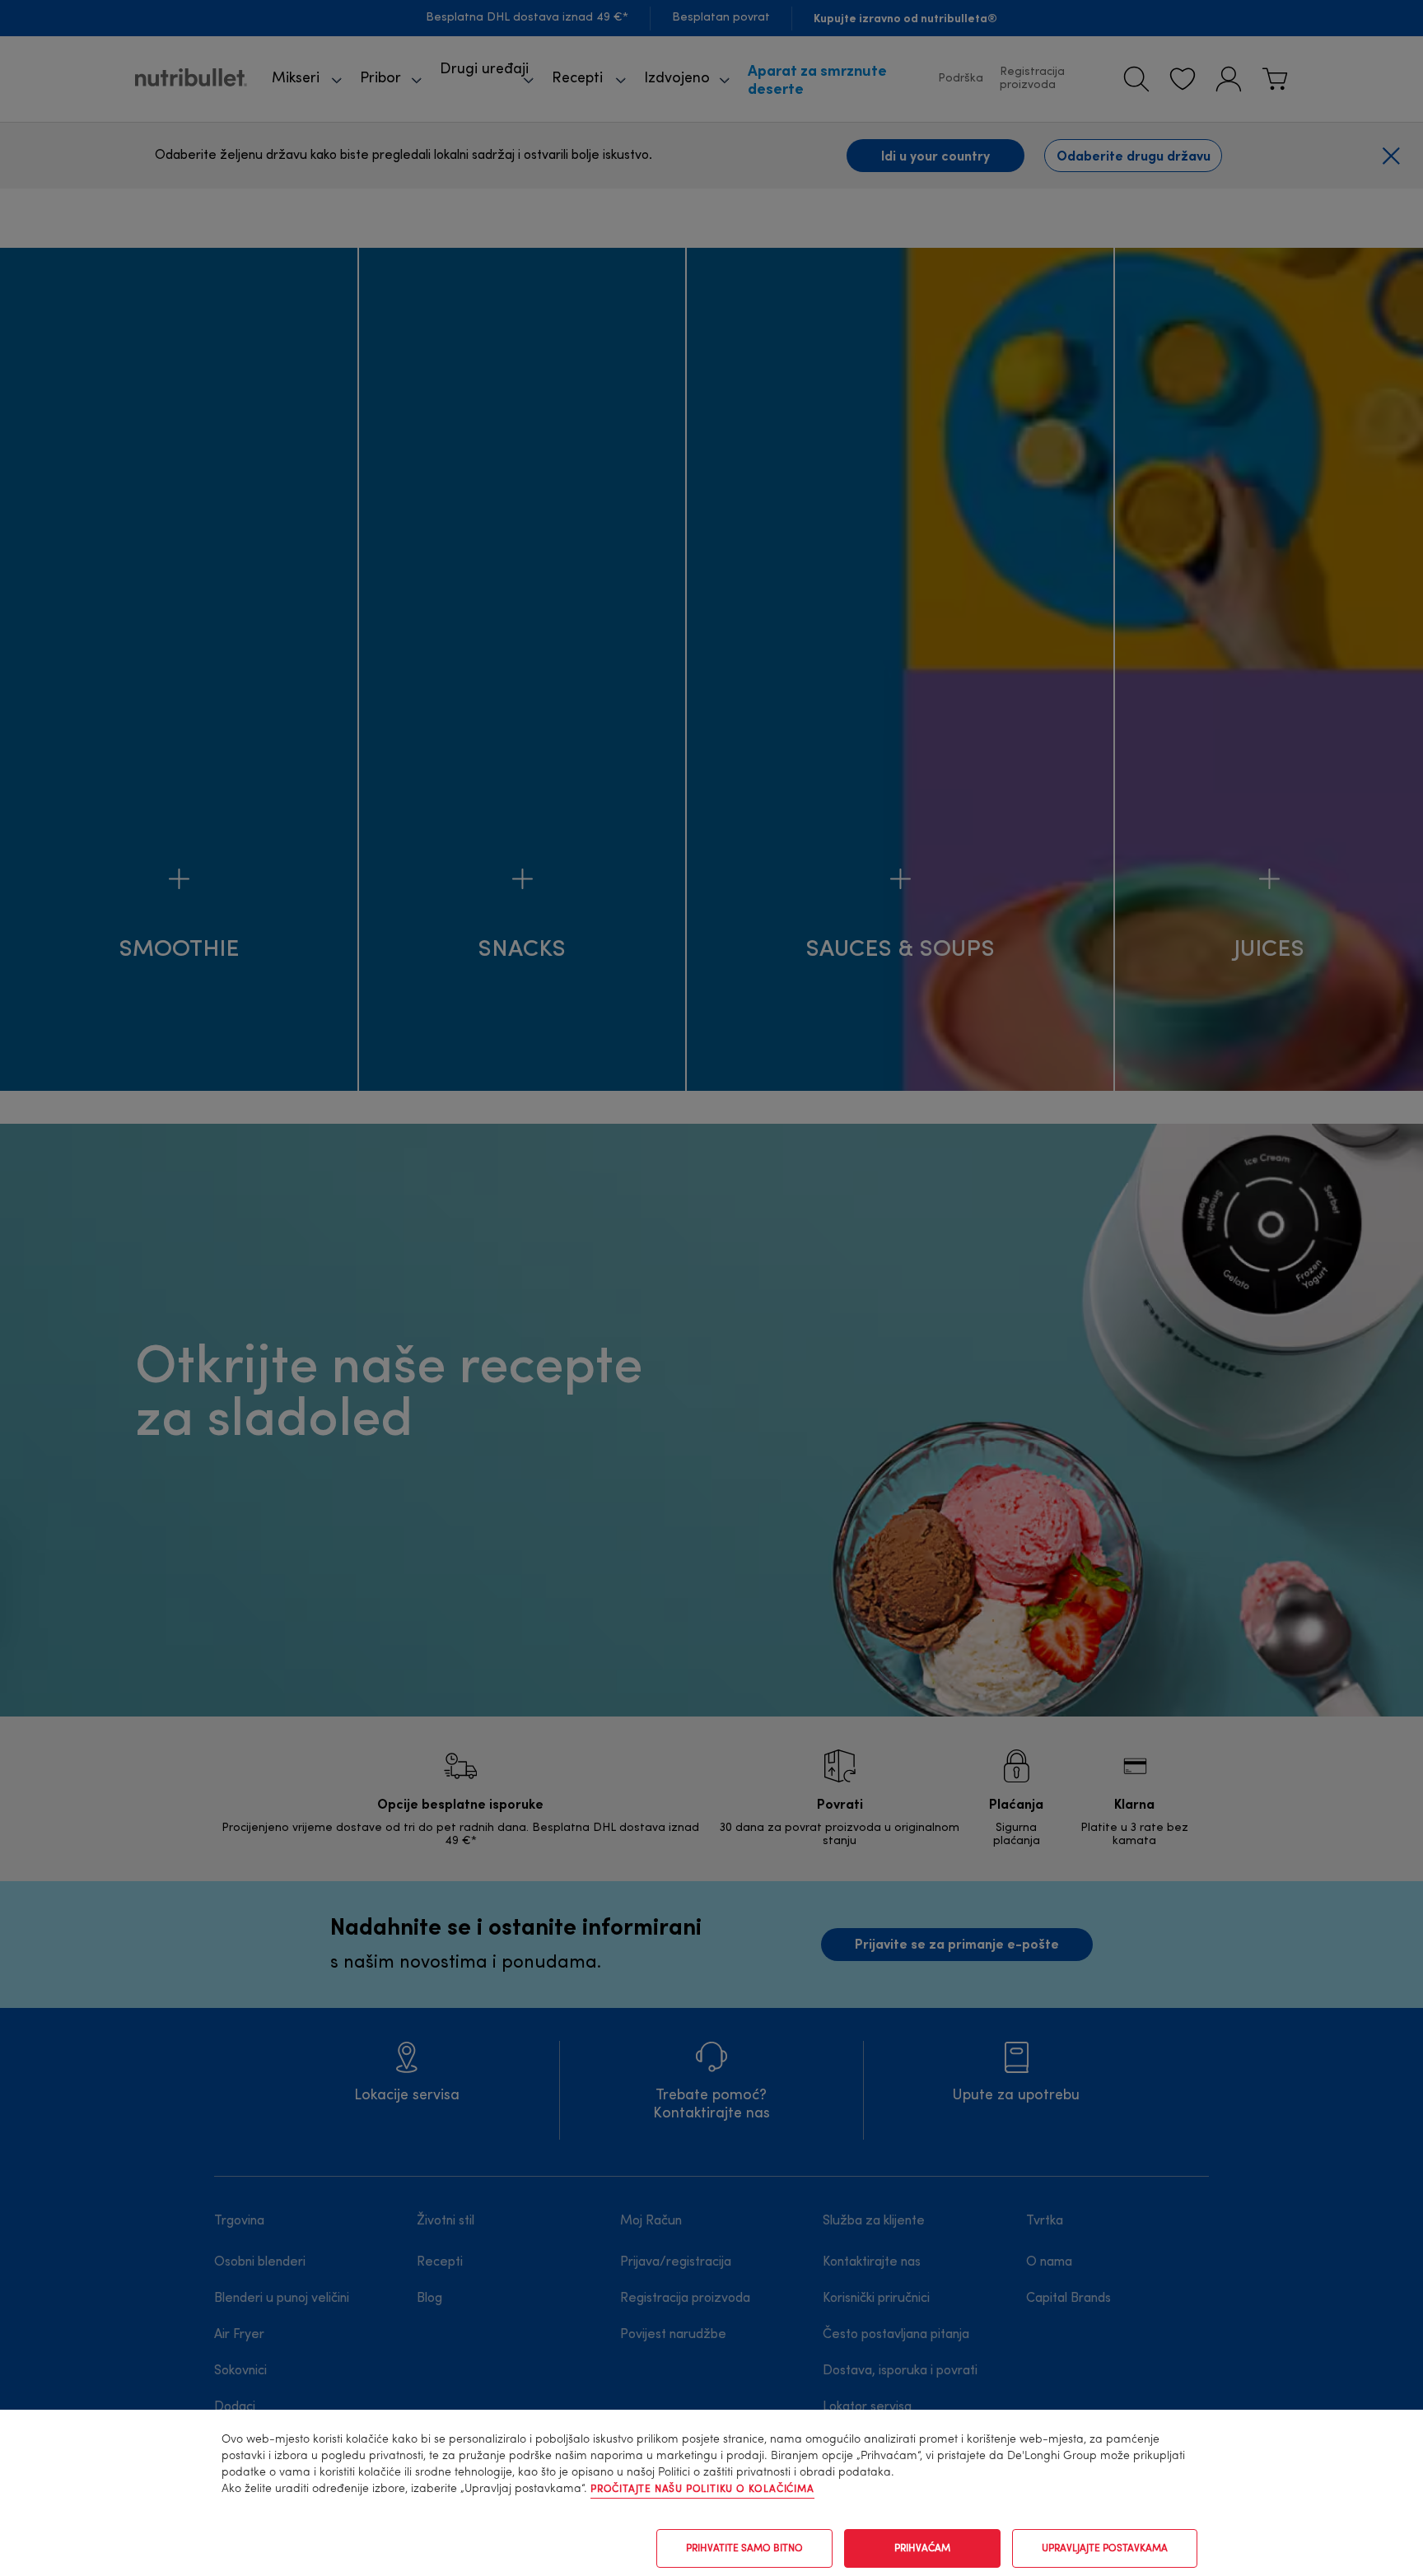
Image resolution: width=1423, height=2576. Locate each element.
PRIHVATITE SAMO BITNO (744, 2549)
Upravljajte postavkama (1105, 2549)
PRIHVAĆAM (922, 2549)
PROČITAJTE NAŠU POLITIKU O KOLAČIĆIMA (702, 2490)
